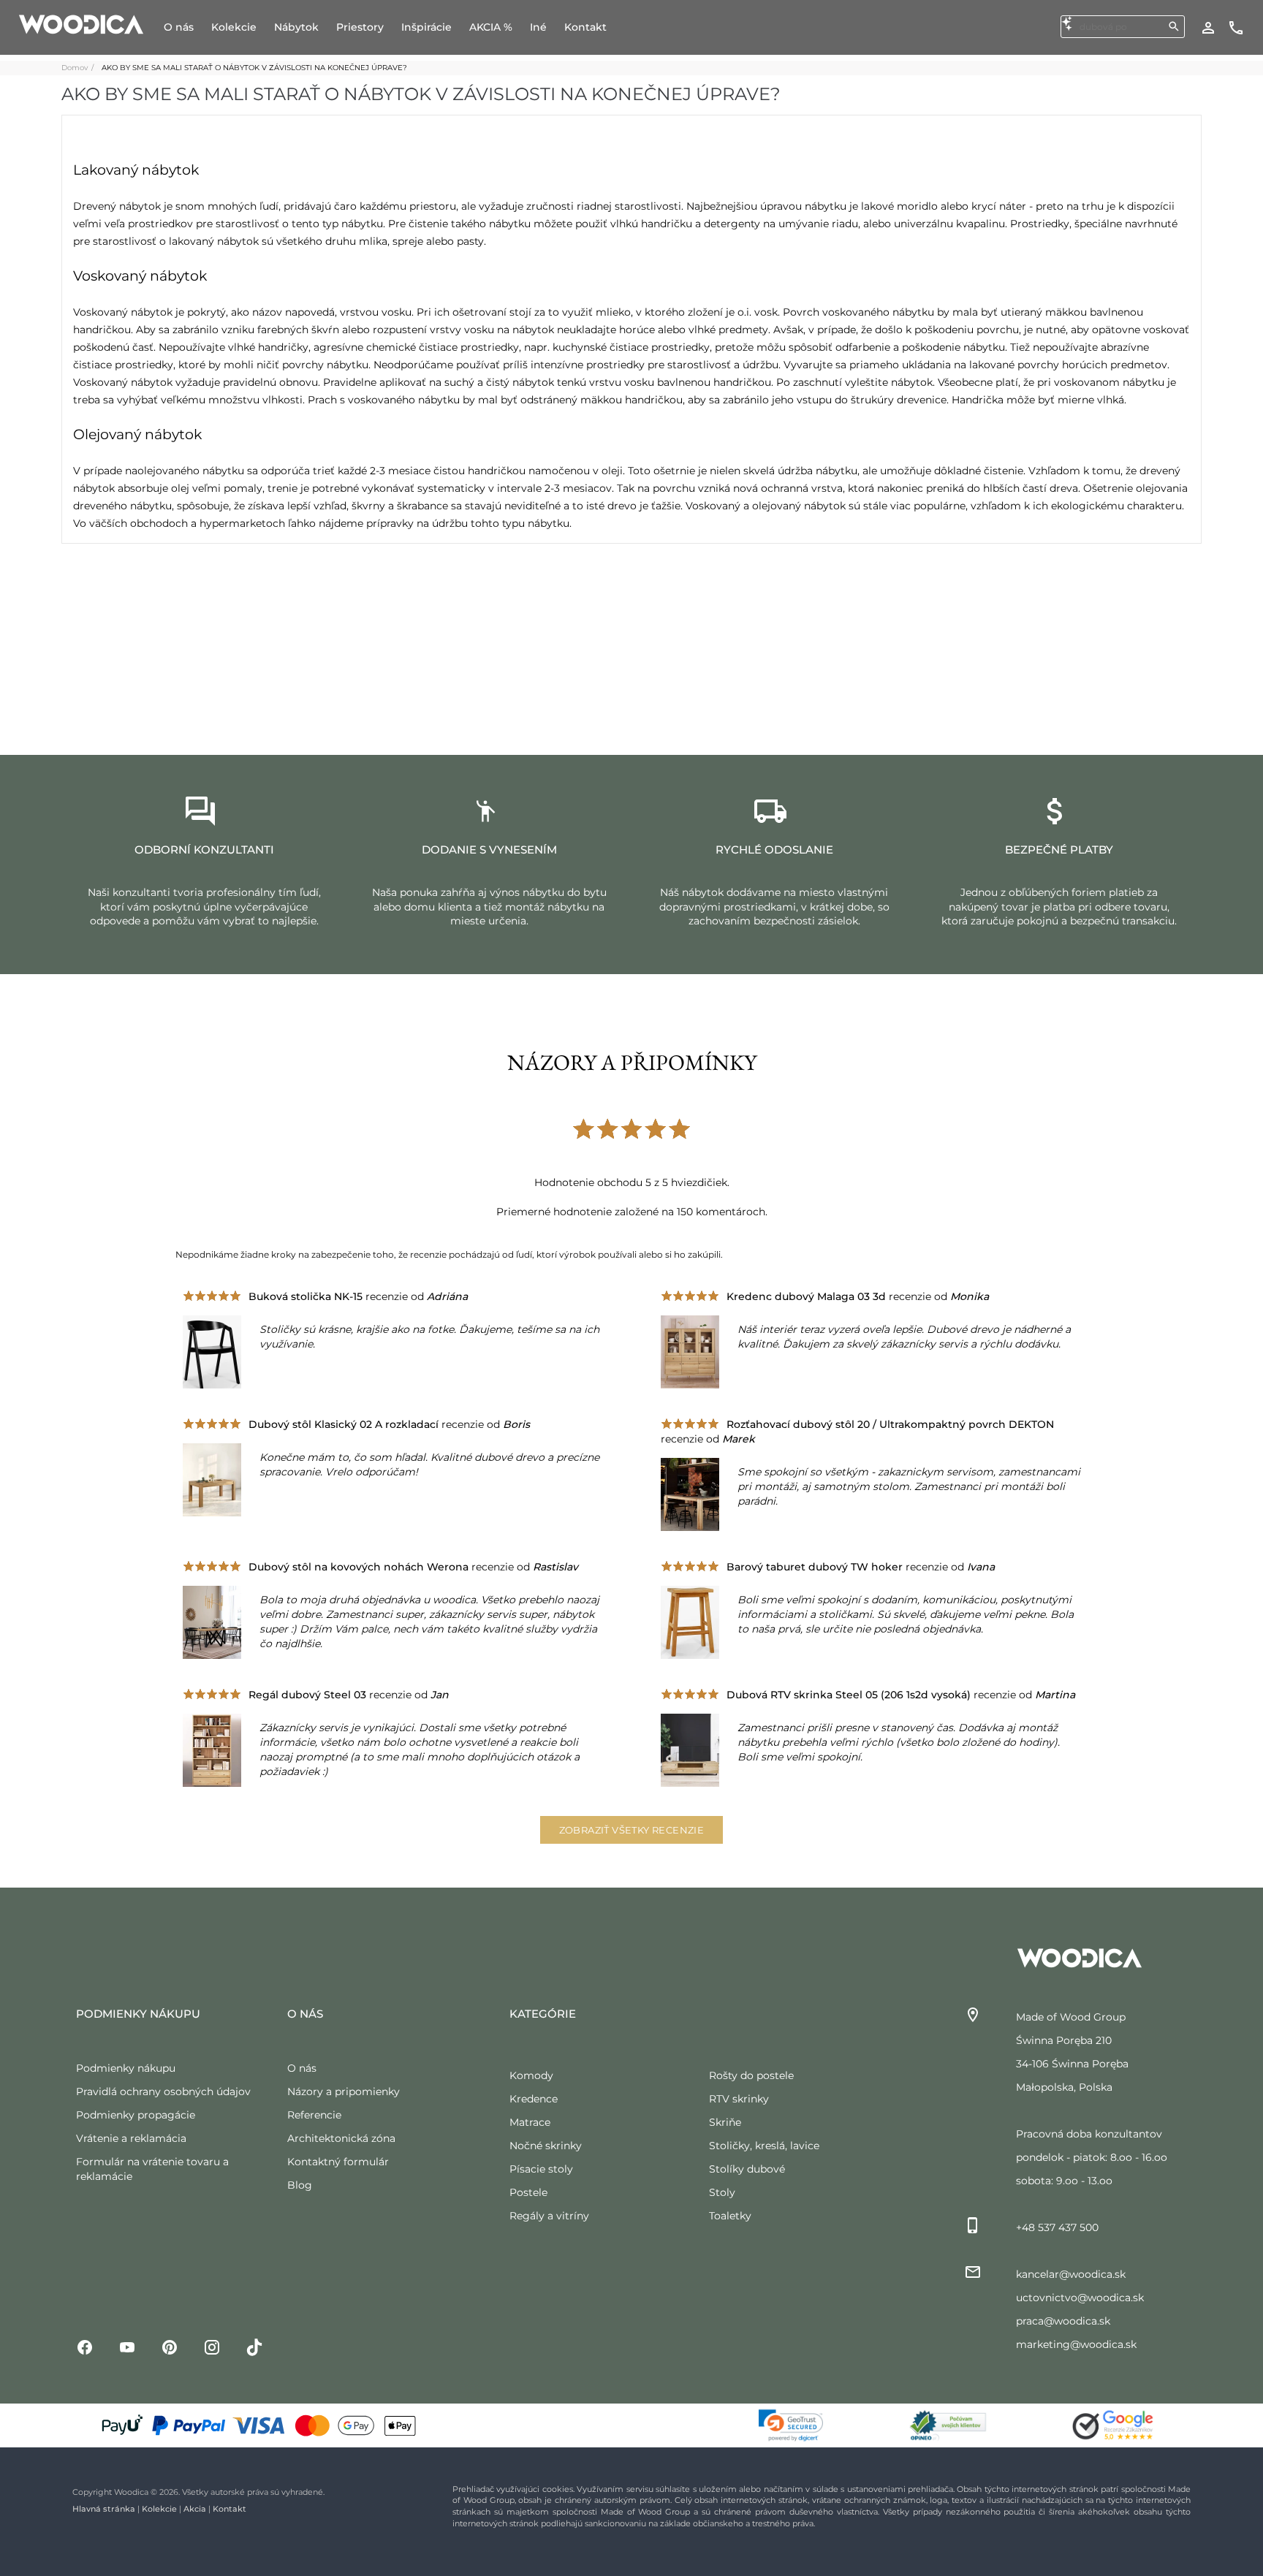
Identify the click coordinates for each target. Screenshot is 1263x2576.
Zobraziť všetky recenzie (632, 1830)
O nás (302, 2068)
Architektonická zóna (341, 2138)
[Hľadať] (1174, 26)
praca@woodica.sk (1063, 2321)
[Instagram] (212, 2346)
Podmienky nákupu (126, 2068)
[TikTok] (254, 2346)
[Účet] (1208, 27)
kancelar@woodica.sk (1071, 2274)
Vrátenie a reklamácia (131, 2138)
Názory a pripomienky (344, 2091)
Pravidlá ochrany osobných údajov (163, 2091)
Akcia (195, 2509)
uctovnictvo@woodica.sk (1080, 2298)
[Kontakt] (1236, 27)
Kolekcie (159, 2509)
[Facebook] (85, 2346)
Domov (75, 68)
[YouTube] (127, 2346)
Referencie (314, 2115)
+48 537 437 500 (1057, 2227)
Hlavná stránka (104, 2509)
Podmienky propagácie (136, 2115)
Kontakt (230, 2509)
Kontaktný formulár (338, 2162)
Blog (300, 2185)
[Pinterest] (170, 2346)
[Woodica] (81, 23)
